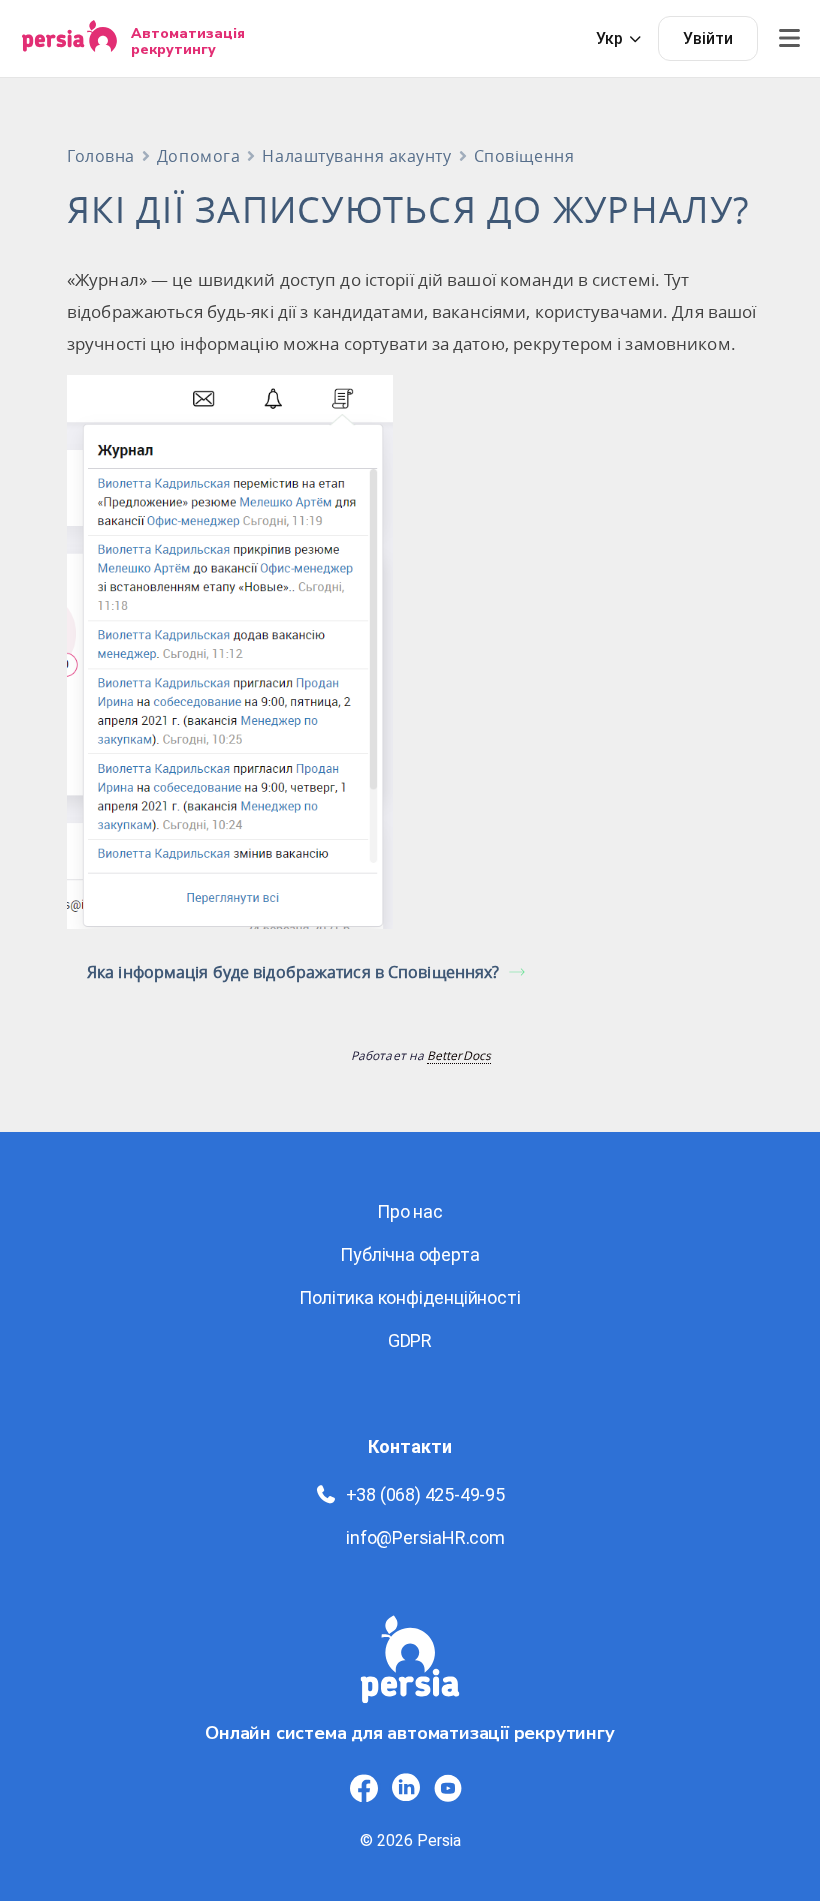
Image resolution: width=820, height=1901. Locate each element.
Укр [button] (609, 38)
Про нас (410, 1211)
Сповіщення (524, 156)
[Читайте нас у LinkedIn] (406, 1788)
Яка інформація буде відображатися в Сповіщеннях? (293, 972)
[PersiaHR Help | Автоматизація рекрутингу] (410, 1667)
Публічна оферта (409, 1254)
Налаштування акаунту (356, 156)
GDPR (410, 1340)
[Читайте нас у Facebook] (364, 1788)
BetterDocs (459, 1055)
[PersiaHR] (69, 38)
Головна (101, 156)
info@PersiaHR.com (425, 1537)
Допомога (198, 156)
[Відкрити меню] (789, 38)
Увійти (708, 38)
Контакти (410, 1446)
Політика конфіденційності (409, 1297)
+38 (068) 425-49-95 (425, 1494)
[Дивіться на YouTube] (448, 1788)
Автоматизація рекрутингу (188, 41)
